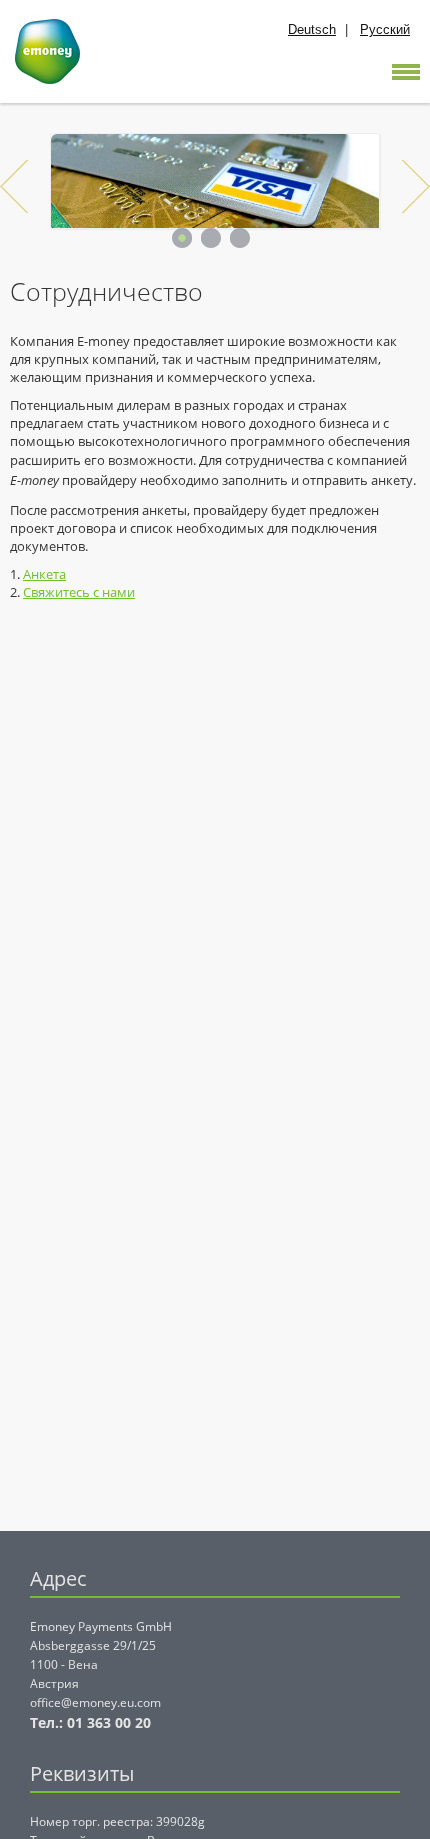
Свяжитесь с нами (79, 592)
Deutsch (312, 29)
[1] (182, 238)
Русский (385, 29)
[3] (240, 238)
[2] (211, 238)
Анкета (44, 574)
